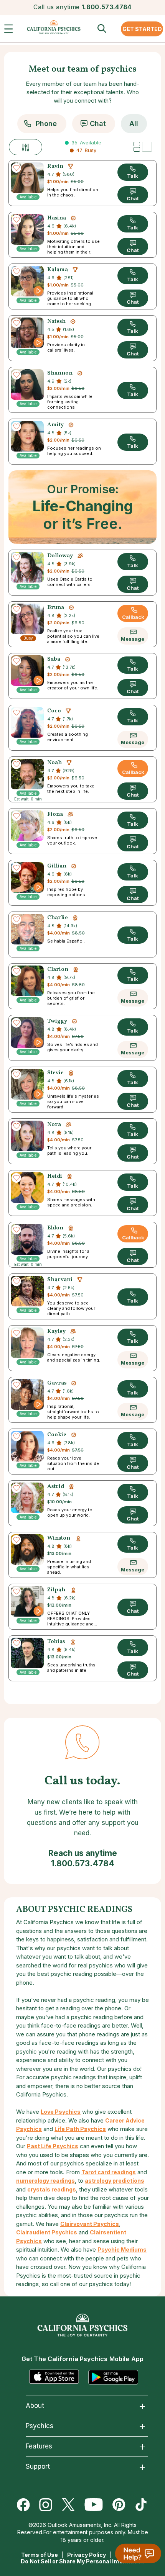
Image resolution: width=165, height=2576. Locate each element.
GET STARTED (142, 29)
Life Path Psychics (80, 2129)
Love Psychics (61, 2112)
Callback (133, 617)
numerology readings (45, 2181)
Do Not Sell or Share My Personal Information (83, 2561)
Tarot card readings (109, 2172)
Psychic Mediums (122, 2249)
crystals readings (52, 2189)
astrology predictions (115, 2181)
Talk (133, 176)
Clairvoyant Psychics (90, 2224)
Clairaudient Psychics (47, 2232)
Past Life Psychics (53, 2146)
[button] (11, 31)
